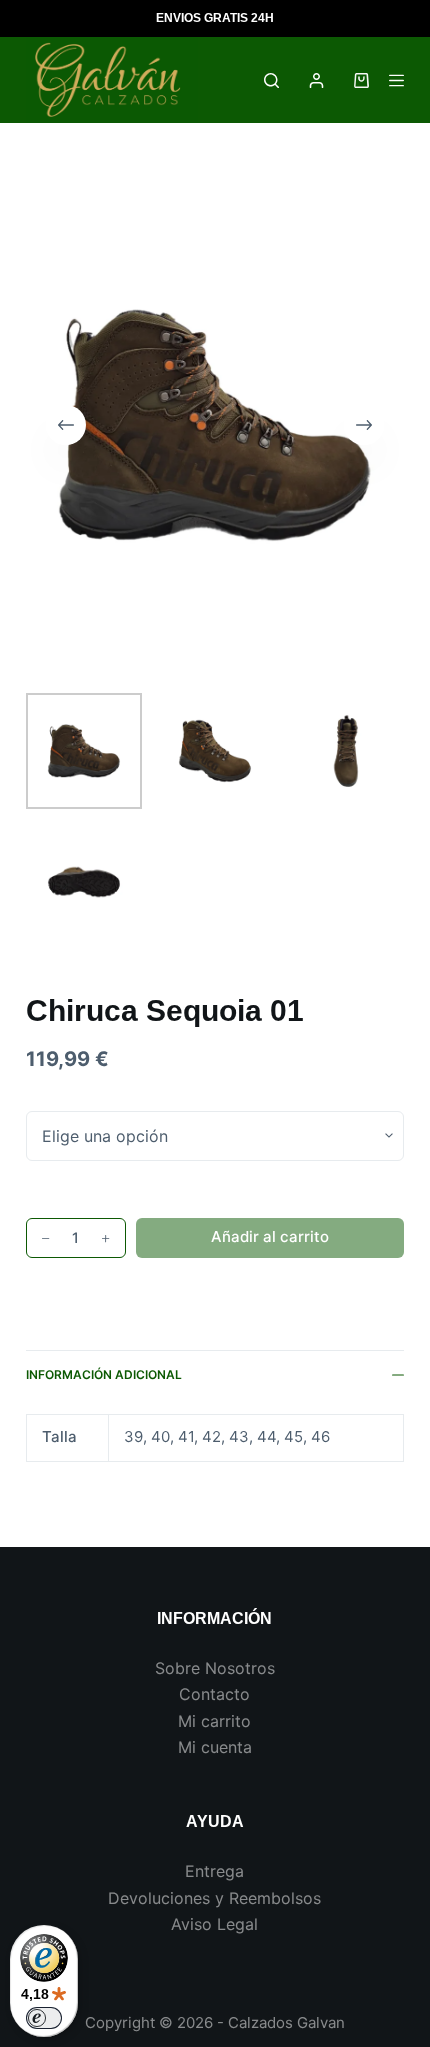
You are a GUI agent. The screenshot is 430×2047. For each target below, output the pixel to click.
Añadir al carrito (270, 1236)
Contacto (214, 1694)
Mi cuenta (215, 1747)
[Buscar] (271, 80)
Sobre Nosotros (215, 1668)
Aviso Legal (214, 1924)
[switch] (44, 2018)
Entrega (214, 1871)
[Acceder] (316, 80)
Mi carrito (214, 1721)
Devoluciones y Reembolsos (214, 1898)
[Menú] (396, 80)
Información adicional (104, 1374)
